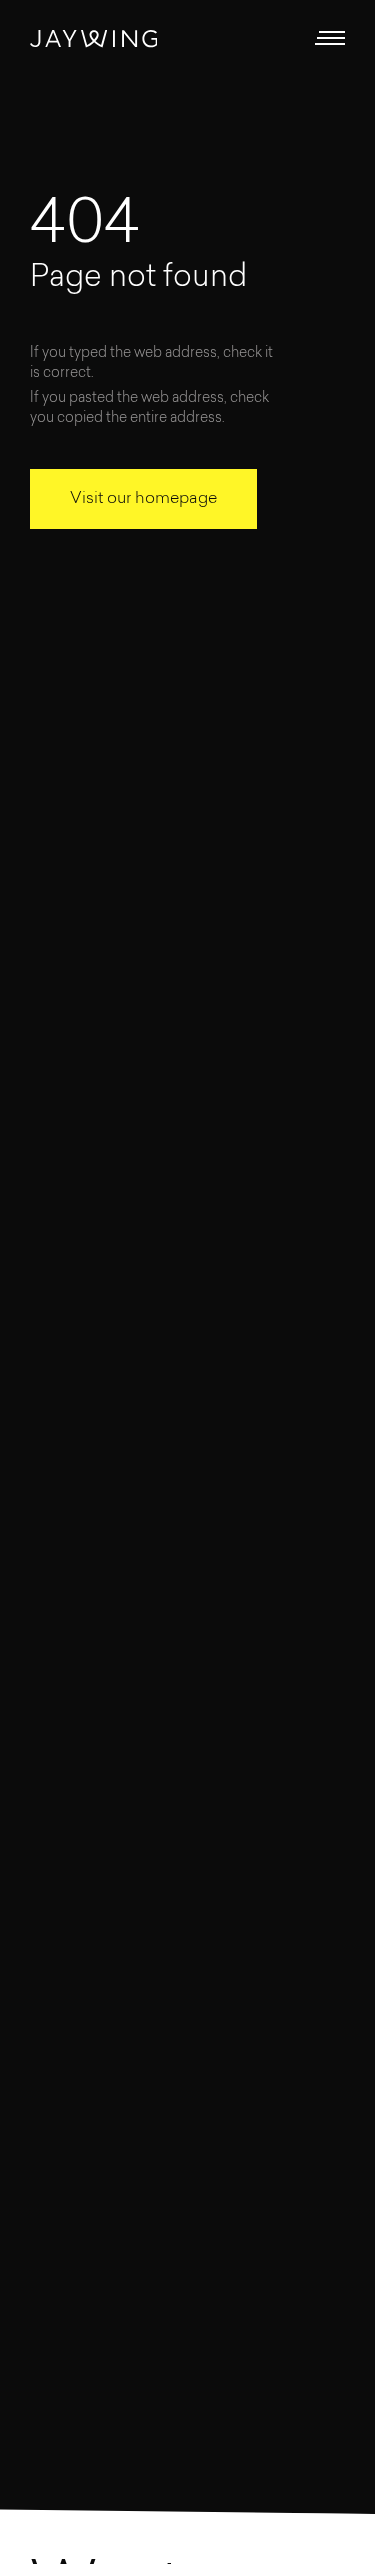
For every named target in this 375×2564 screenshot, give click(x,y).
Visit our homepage (143, 499)
